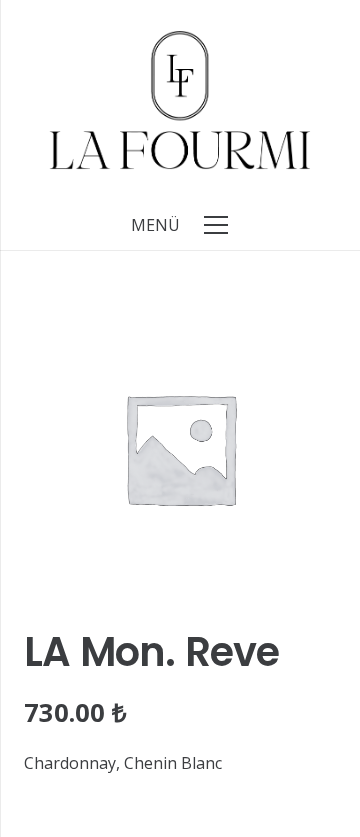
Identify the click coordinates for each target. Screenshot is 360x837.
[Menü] (216, 225)
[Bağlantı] (180, 100)
